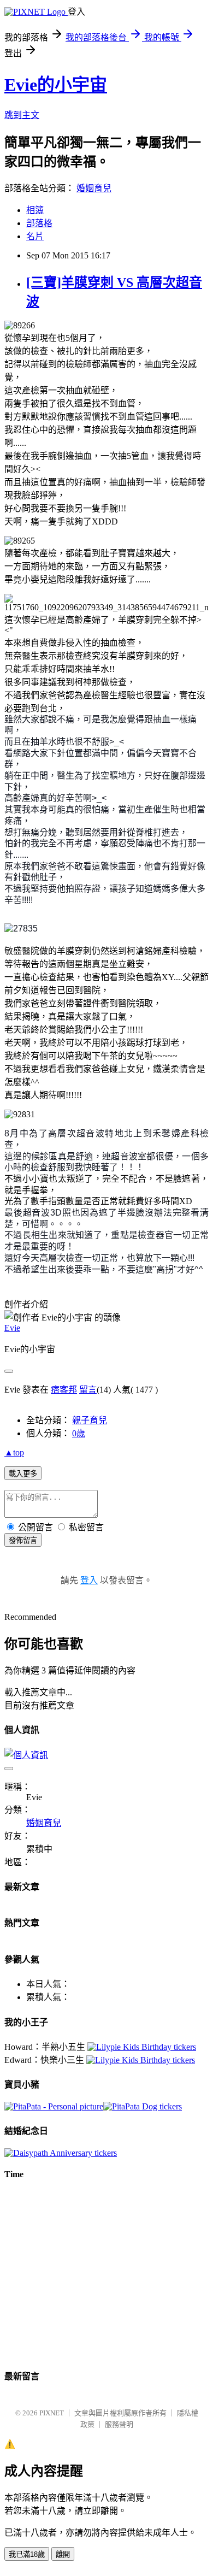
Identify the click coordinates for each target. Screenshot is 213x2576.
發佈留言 (23, 1540)
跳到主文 (22, 115)
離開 (63, 2554)
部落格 (39, 223)
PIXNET (52, 2413)
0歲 (79, 1433)
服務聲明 (119, 2424)
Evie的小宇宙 (56, 85)
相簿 (35, 210)
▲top (14, 1452)
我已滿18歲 (27, 2554)
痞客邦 (64, 1390)
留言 (88, 1390)
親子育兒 (90, 1420)
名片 (35, 236)
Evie (12, 1328)
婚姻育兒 (94, 188)
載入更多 (23, 1474)
